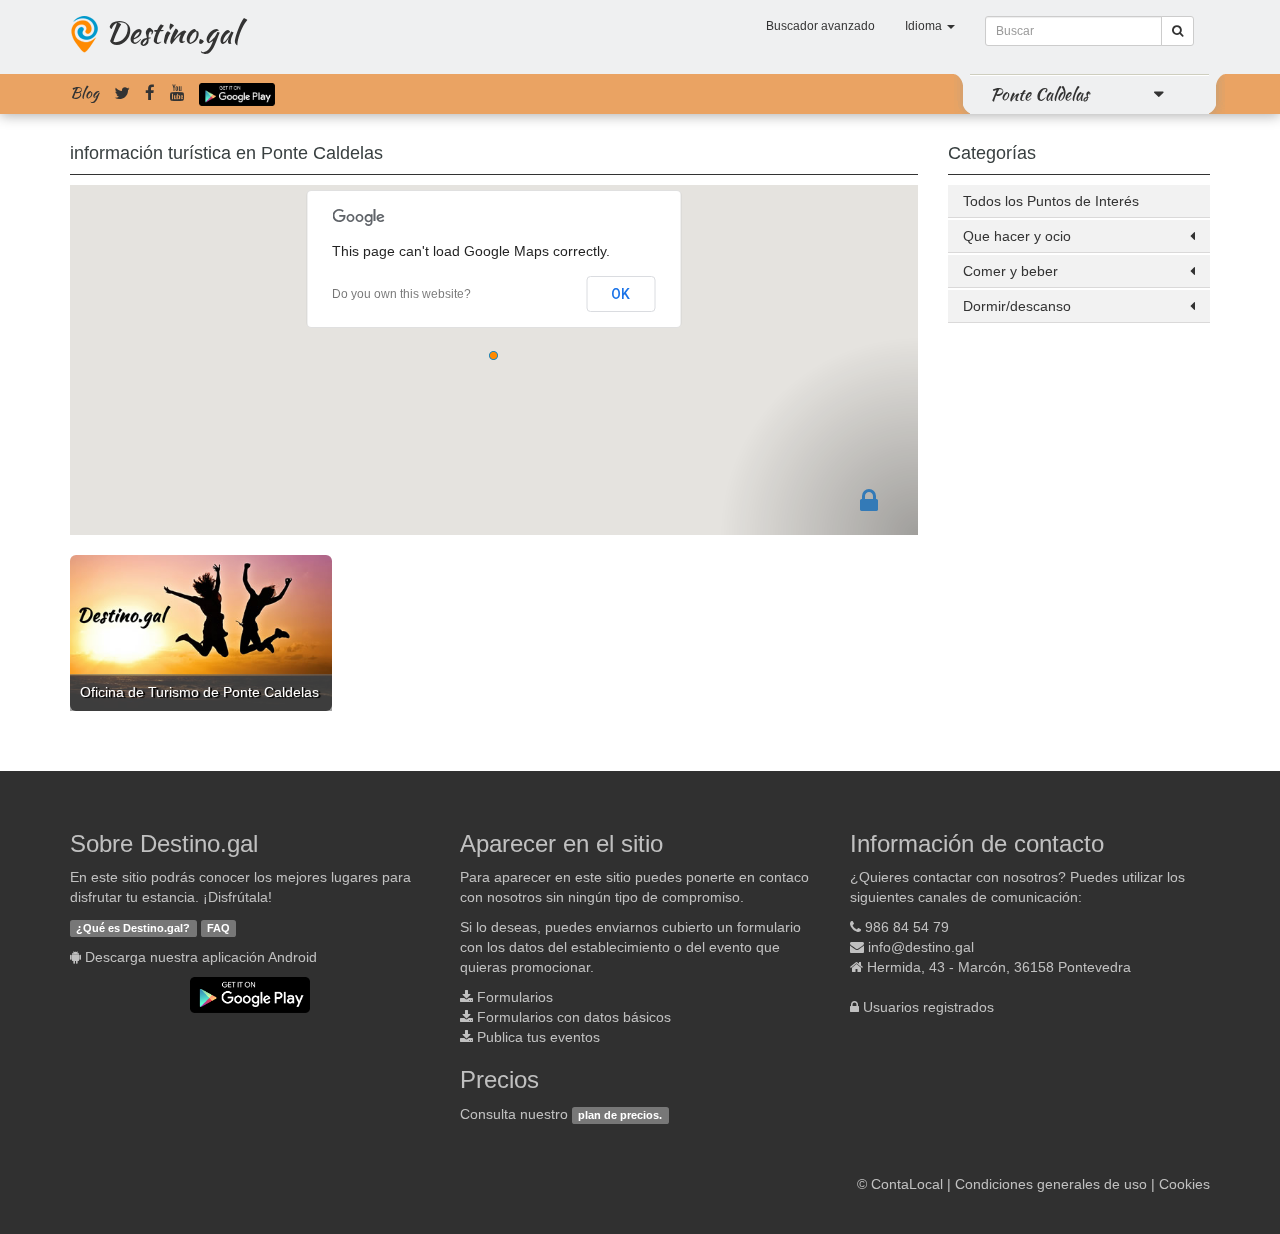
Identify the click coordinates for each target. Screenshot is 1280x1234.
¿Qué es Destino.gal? (133, 928)
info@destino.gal (921, 947)
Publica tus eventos (538, 1037)
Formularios (515, 997)
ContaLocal (907, 1184)
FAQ (218, 928)
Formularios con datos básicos (574, 1017)
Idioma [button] (925, 26)
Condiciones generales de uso (1051, 1184)
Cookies (1184, 1184)
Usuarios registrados (928, 1007)
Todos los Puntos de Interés (1051, 201)
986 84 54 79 (907, 927)
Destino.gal (172, 32)
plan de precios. (620, 1115)
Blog (84, 93)
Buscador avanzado (820, 26)
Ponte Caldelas (1039, 94)
